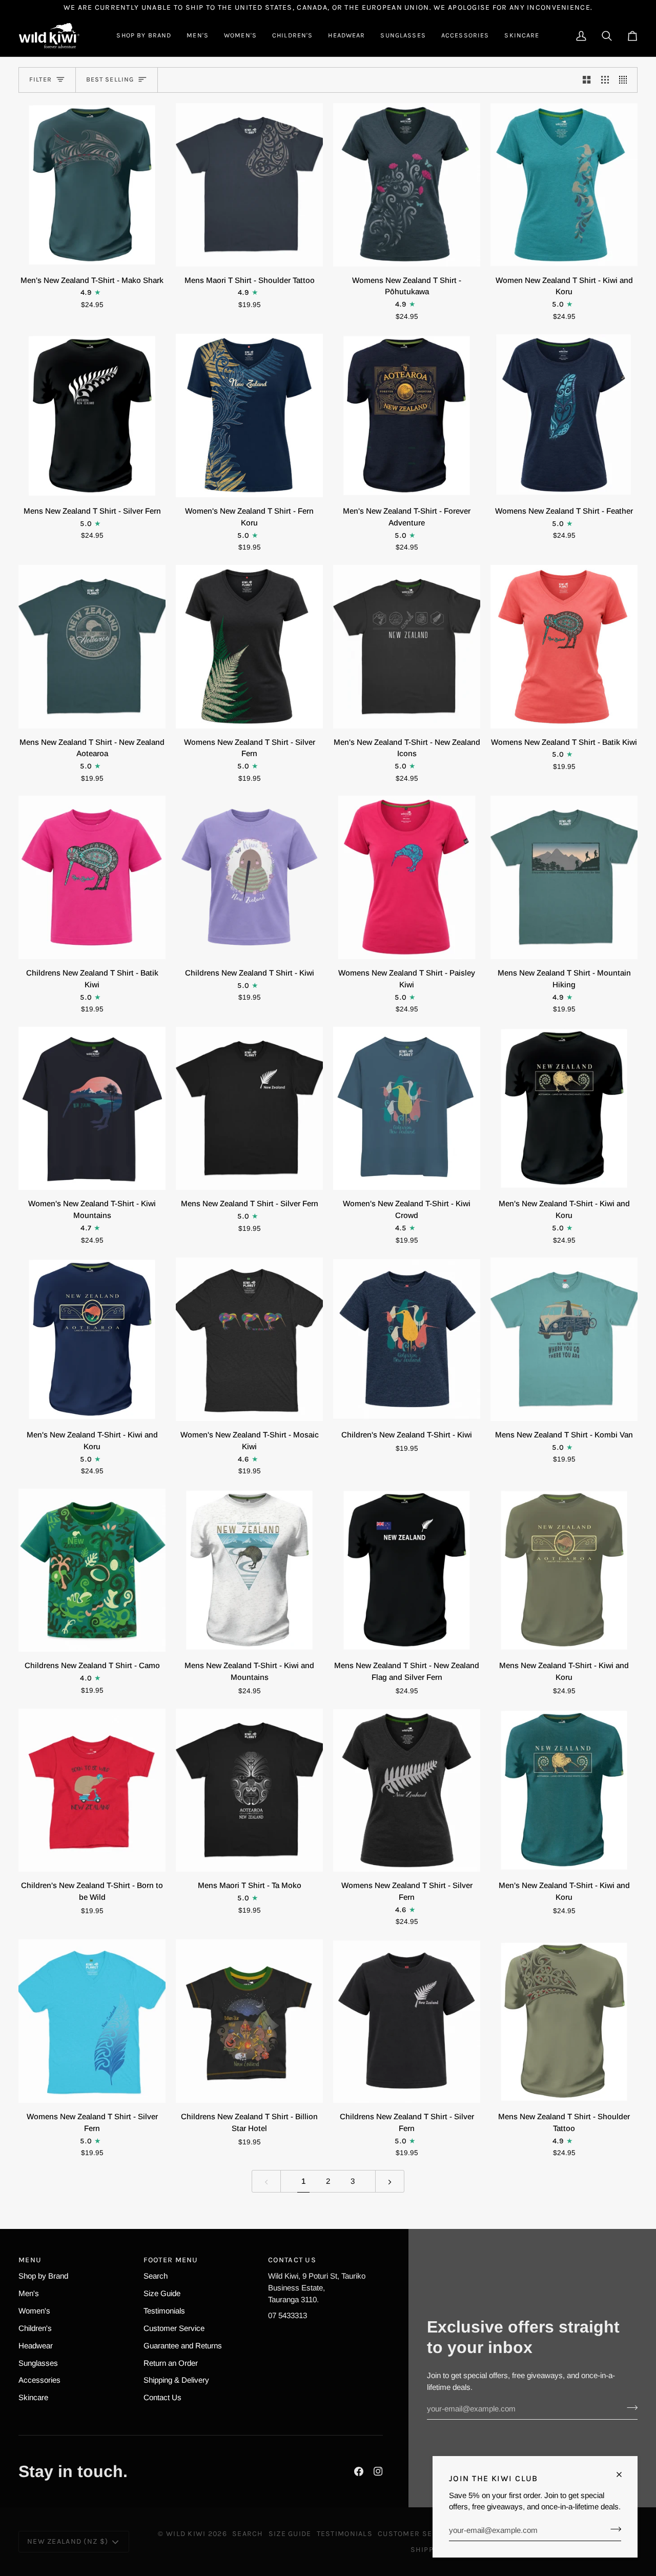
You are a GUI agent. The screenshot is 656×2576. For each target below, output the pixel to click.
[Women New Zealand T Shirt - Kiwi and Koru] (564, 185)
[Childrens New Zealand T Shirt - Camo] (92, 1570)
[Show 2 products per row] (587, 80)
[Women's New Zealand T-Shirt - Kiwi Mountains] (92, 1109)
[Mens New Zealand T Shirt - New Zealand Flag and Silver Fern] (407, 1570)
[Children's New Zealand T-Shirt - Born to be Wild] (92, 1790)
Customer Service (174, 2328)
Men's (29, 2293)
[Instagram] (378, 2471)
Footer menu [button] (171, 2260)
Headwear (36, 2346)
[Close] (623, 2474)
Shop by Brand (43, 2276)
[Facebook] (359, 2471)
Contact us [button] (292, 2260)
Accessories (39, 2380)
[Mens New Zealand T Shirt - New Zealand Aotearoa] (92, 647)
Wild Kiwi (186, 2534)
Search (156, 2276)
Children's (35, 2328)
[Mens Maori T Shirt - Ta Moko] (249, 1790)
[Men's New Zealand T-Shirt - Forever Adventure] (407, 415)
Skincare (33, 2397)
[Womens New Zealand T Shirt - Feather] (564, 415)
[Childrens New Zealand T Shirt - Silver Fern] (407, 2021)
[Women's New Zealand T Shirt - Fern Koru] (249, 415)
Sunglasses (38, 2363)
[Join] (613, 2529)
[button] (144, 36)
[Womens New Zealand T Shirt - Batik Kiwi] (564, 647)
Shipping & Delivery (176, 2380)
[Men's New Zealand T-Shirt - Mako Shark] (92, 185)
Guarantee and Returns (183, 2346)
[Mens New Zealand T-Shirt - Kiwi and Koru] (564, 1570)
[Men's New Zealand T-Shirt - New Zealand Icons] (407, 647)
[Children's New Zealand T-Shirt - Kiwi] (407, 1339)
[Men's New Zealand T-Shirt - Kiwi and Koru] (564, 1109)
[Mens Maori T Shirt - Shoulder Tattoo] (249, 185)
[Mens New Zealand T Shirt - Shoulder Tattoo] (564, 2021)
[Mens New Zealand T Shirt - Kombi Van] (564, 1339)
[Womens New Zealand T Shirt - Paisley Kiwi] (407, 877)
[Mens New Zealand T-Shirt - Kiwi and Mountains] (249, 1570)
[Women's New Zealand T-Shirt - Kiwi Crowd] (407, 1109)
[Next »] (390, 2181)
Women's (34, 2311)
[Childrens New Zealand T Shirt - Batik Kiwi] (92, 877)
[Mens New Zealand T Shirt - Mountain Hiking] (564, 877)
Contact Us (162, 2397)
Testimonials (164, 2311)
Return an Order (171, 2363)
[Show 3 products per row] (605, 80)
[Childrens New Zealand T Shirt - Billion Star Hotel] (249, 2021)
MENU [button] (30, 2260)
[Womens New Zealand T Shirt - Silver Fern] (249, 647)
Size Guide (162, 2293)
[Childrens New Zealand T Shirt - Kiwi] (249, 877)
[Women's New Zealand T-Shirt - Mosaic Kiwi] (249, 1339)
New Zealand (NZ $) (68, 2541)
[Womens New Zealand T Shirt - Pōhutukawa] (407, 185)
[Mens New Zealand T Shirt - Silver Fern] (92, 415)
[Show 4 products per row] (626, 80)
